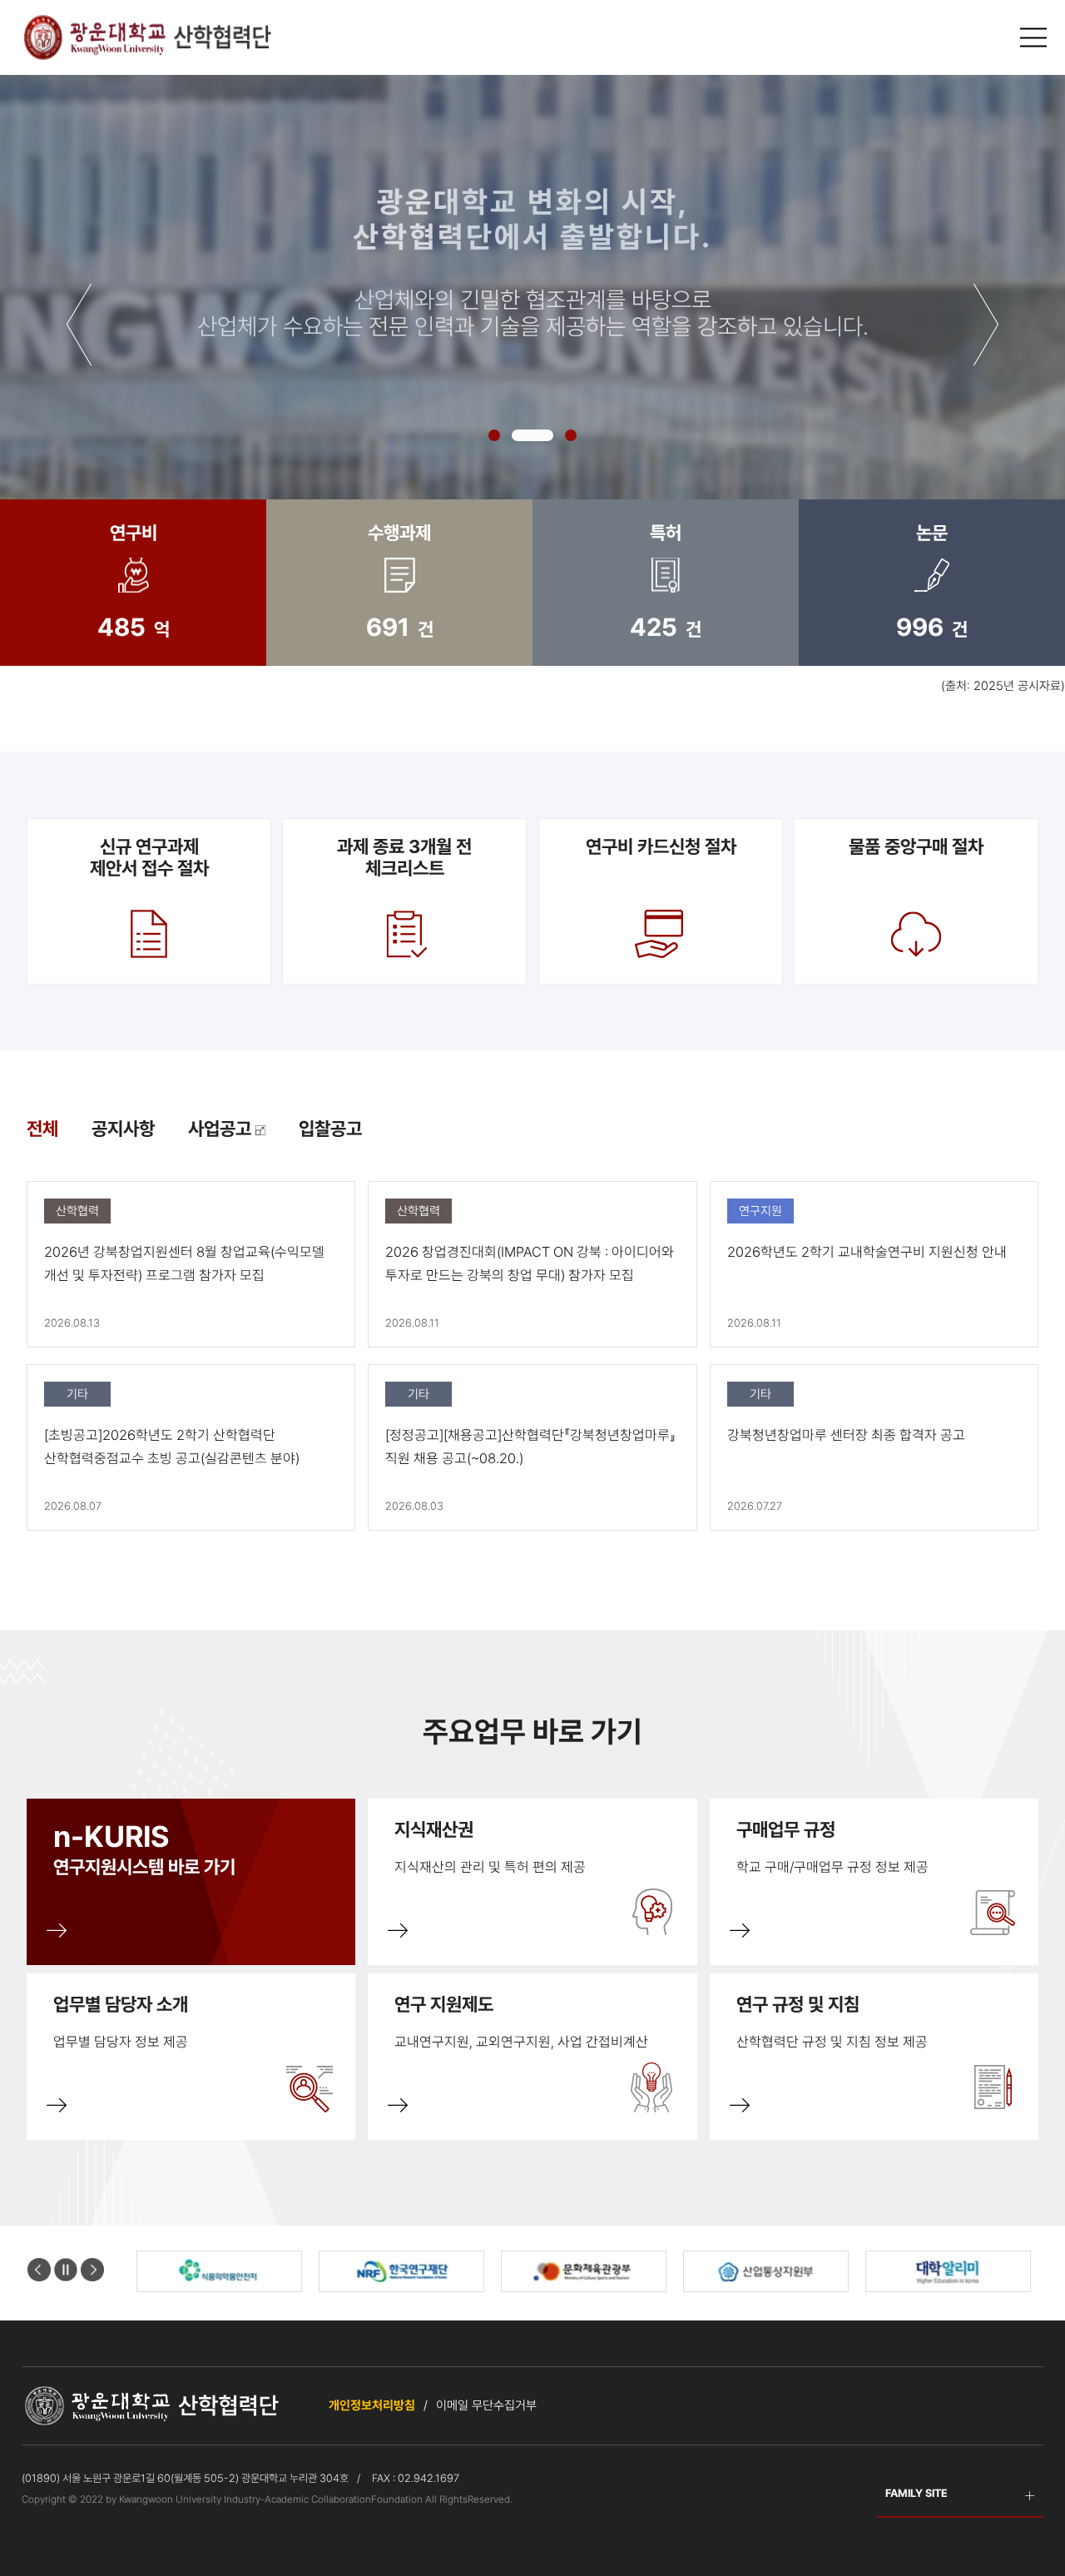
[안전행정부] (948, 2271)
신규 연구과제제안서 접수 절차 (149, 857)
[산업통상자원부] (584, 2271)
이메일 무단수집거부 (486, 2405)
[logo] (146, 37)
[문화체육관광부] (401, 2271)
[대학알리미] (766, 2271)
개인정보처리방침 (372, 2405)
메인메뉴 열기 (1036, 38)
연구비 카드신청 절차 (660, 846)
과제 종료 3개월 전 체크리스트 (404, 857)
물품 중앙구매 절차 (916, 846)
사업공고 (222, 1129)
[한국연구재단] (219, 2271)
